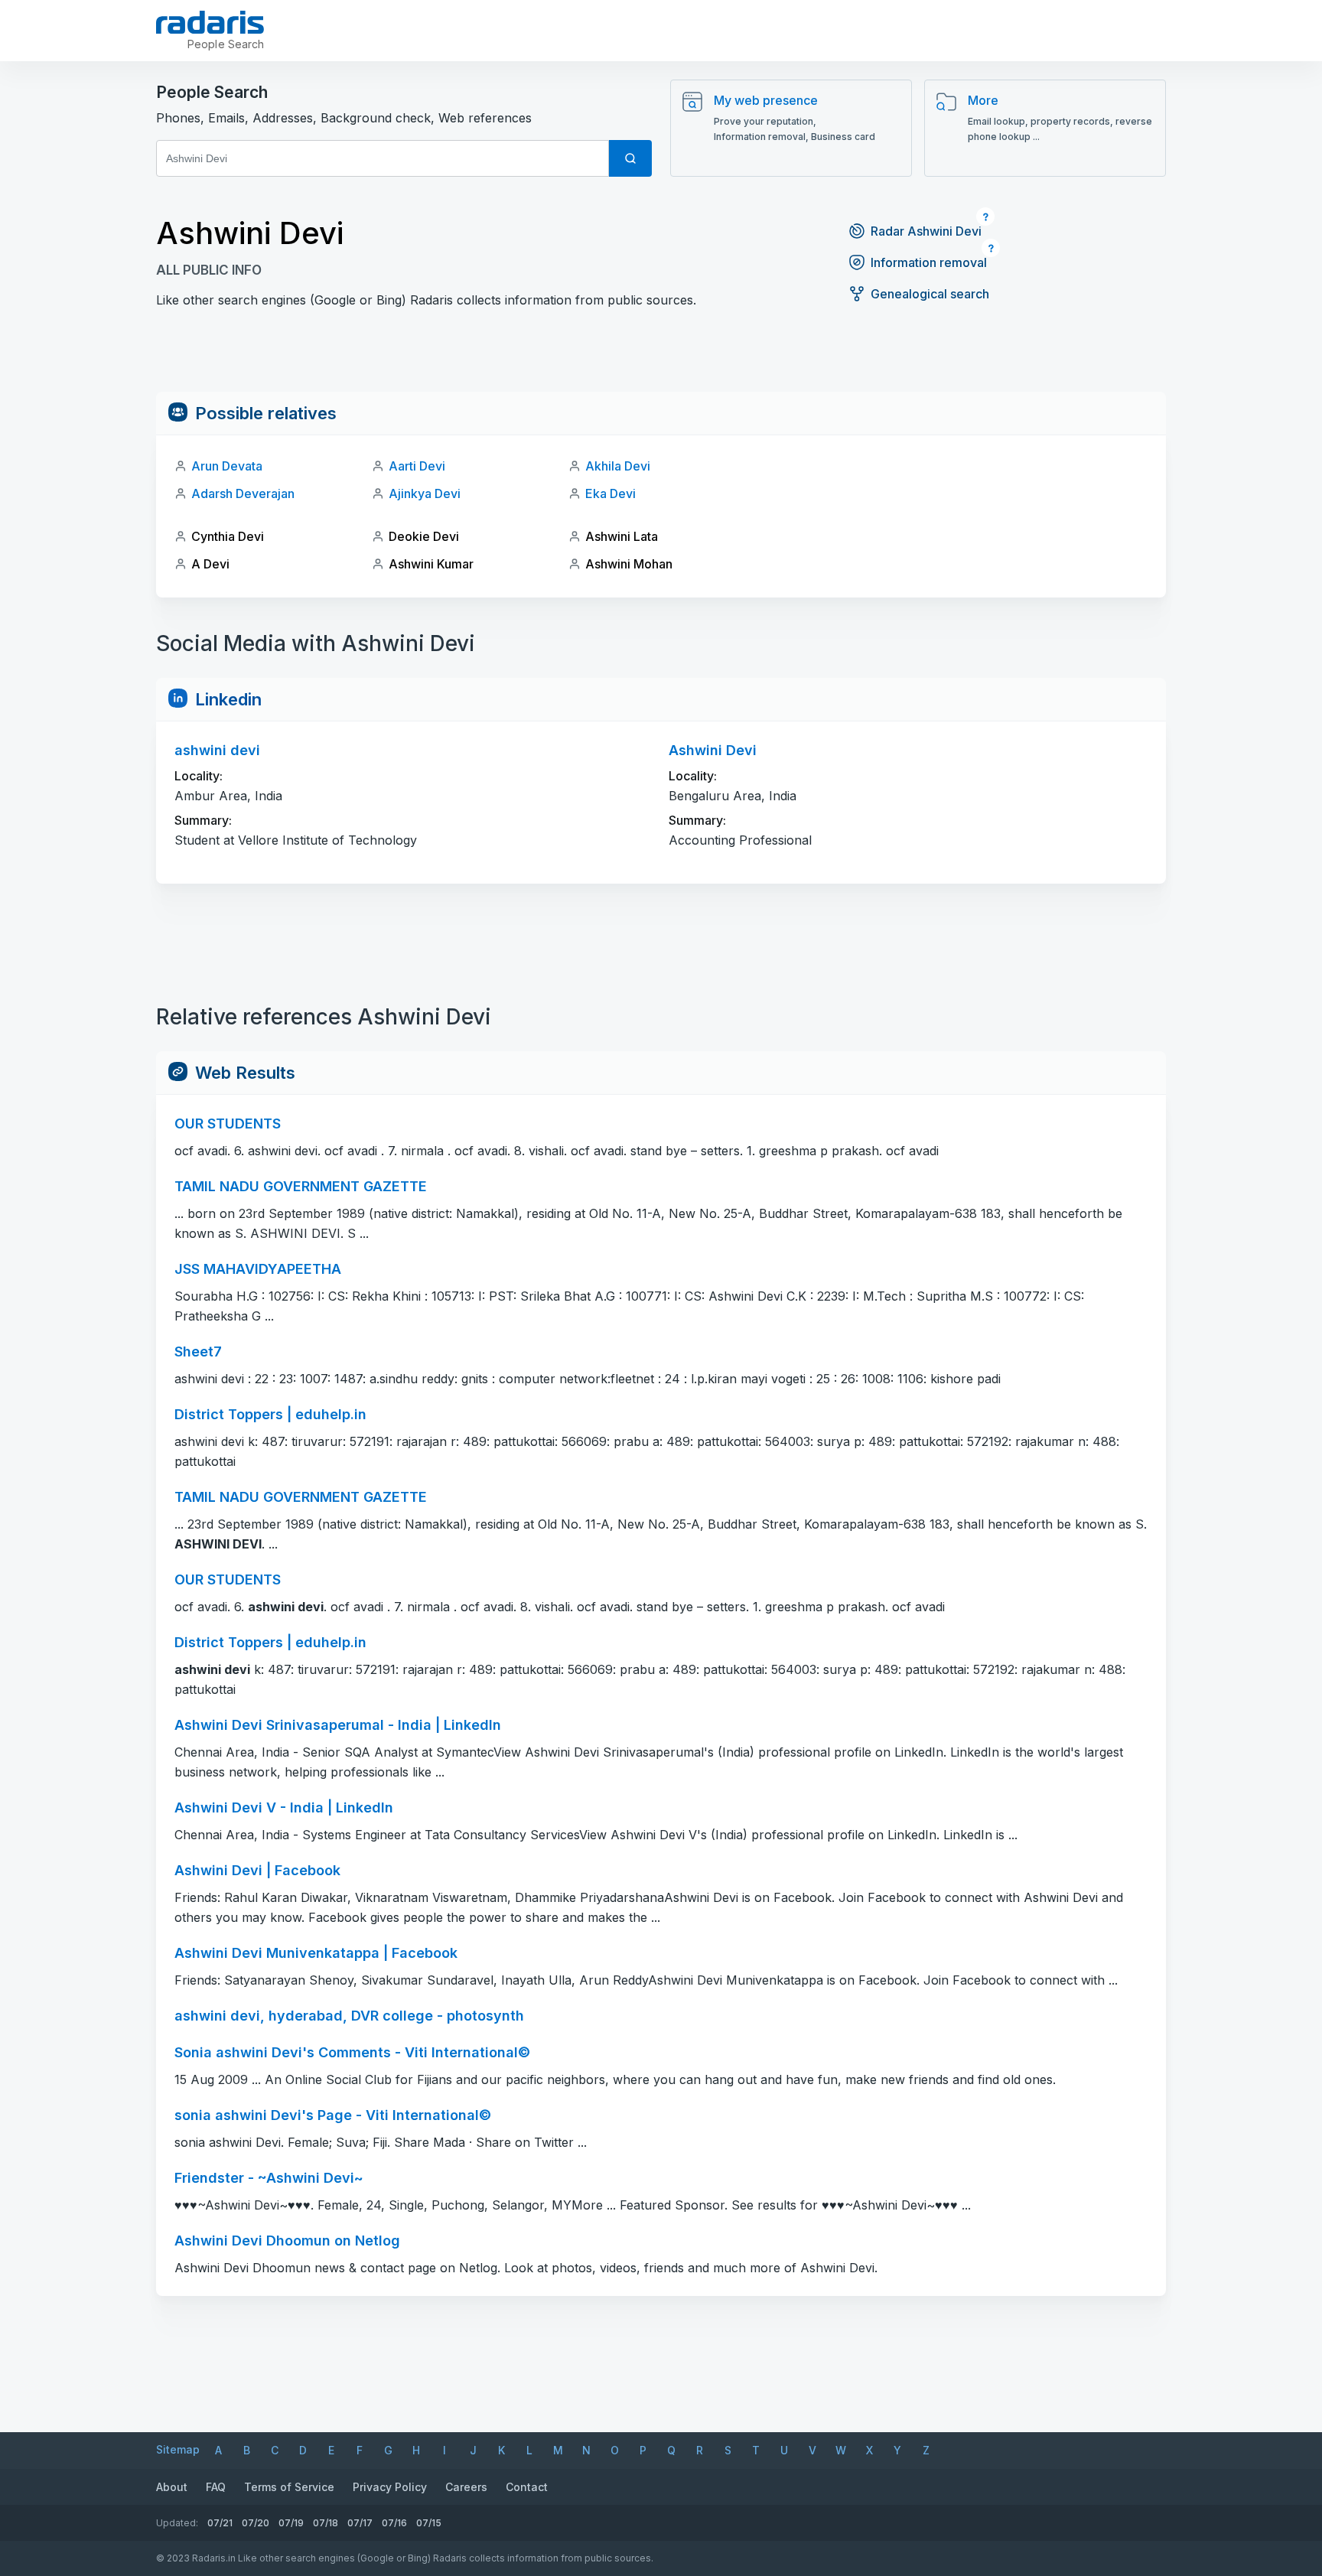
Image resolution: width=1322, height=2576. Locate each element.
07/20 (256, 2523)
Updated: (177, 2523)
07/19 (291, 2523)
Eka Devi (611, 493)
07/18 (326, 2523)
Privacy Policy (390, 2487)
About (172, 2487)
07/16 (394, 2523)
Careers (466, 2487)
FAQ (216, 2487)
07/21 (220, 2523)
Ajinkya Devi (425, 493)
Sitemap (178, 2449)
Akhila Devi (618, 466)
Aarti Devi (417, 466)
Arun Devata (227, 466)
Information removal (929, 262)
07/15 (429, 2523)
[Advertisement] (661, 357)
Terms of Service (289, 2487)
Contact (527, 2487)
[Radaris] (210, 22)
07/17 (360, 2523)
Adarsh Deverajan (243, 493)
